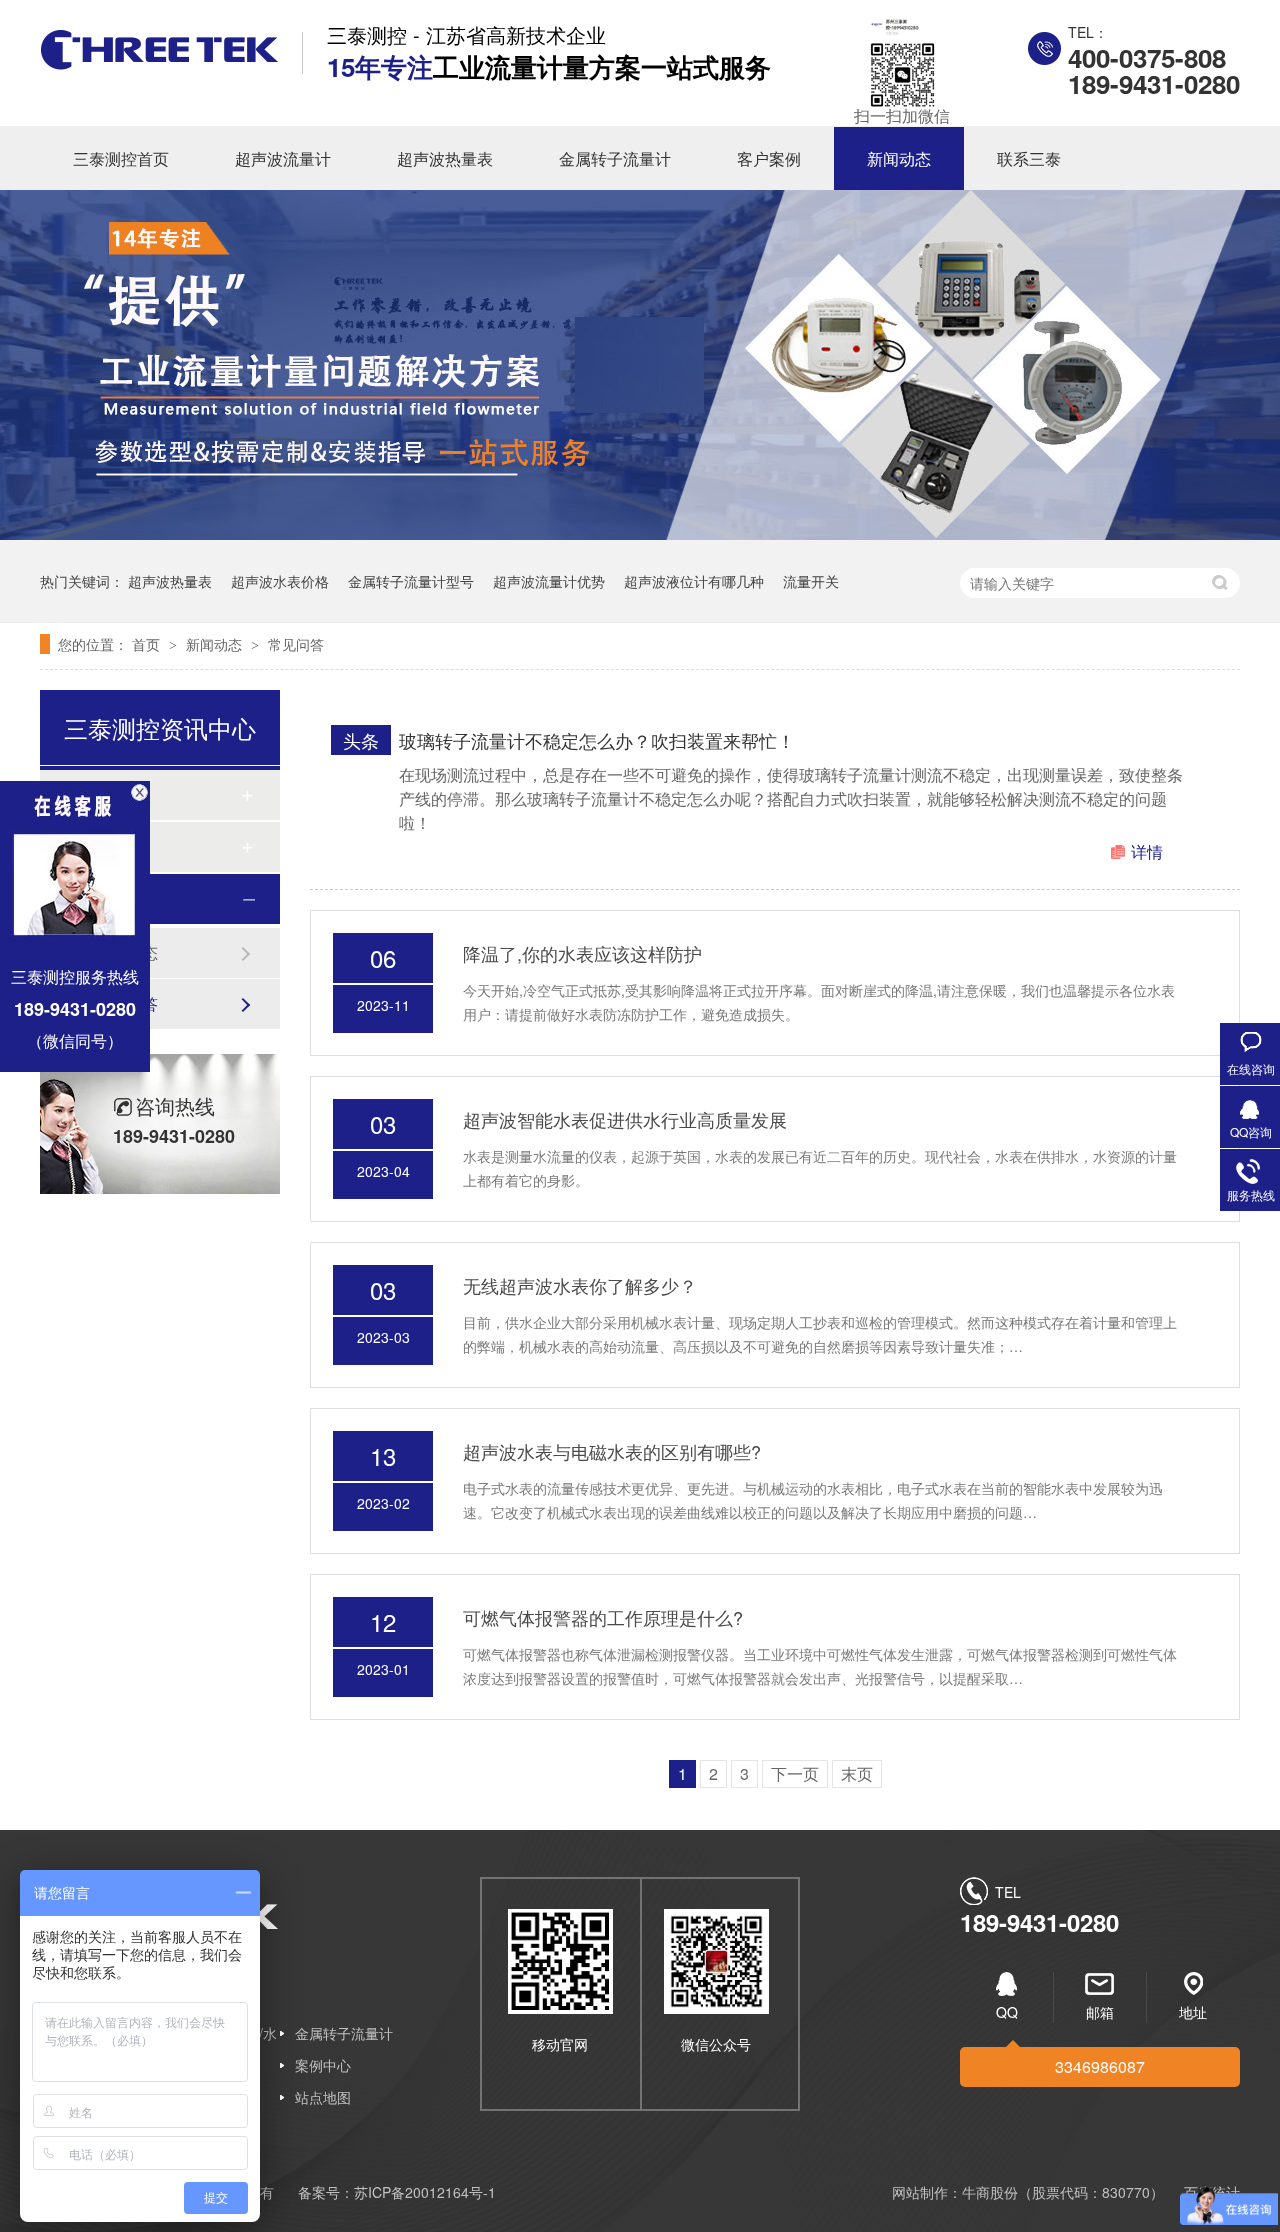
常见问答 (296, 644)
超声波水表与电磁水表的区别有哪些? (612, 1451)
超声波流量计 (283, 158)
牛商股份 (990, 2192)
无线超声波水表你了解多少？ (580, 1285)
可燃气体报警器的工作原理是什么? (603, 1617)
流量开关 (811, 581)
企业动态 (126, 952)
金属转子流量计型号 (411, 581)
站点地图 (323, 2097)
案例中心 (323, 2065)
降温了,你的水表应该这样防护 (582, 953)
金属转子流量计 (615, 158)
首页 (148, 644)
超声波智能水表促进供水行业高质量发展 (625, 1119)
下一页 (795, 1773)
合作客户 (114, 847)
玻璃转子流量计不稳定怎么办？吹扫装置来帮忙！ (597, 740)
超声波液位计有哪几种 (694, 581)
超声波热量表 (445, 158)
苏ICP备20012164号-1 (425, 2192)
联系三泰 (1029, 158)
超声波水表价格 (280, 581)
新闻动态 (899, 158)
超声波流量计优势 (549, 581)
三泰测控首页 (121, 158)
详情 (1147, 851)
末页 (857, 1773)
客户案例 (769, 158)
